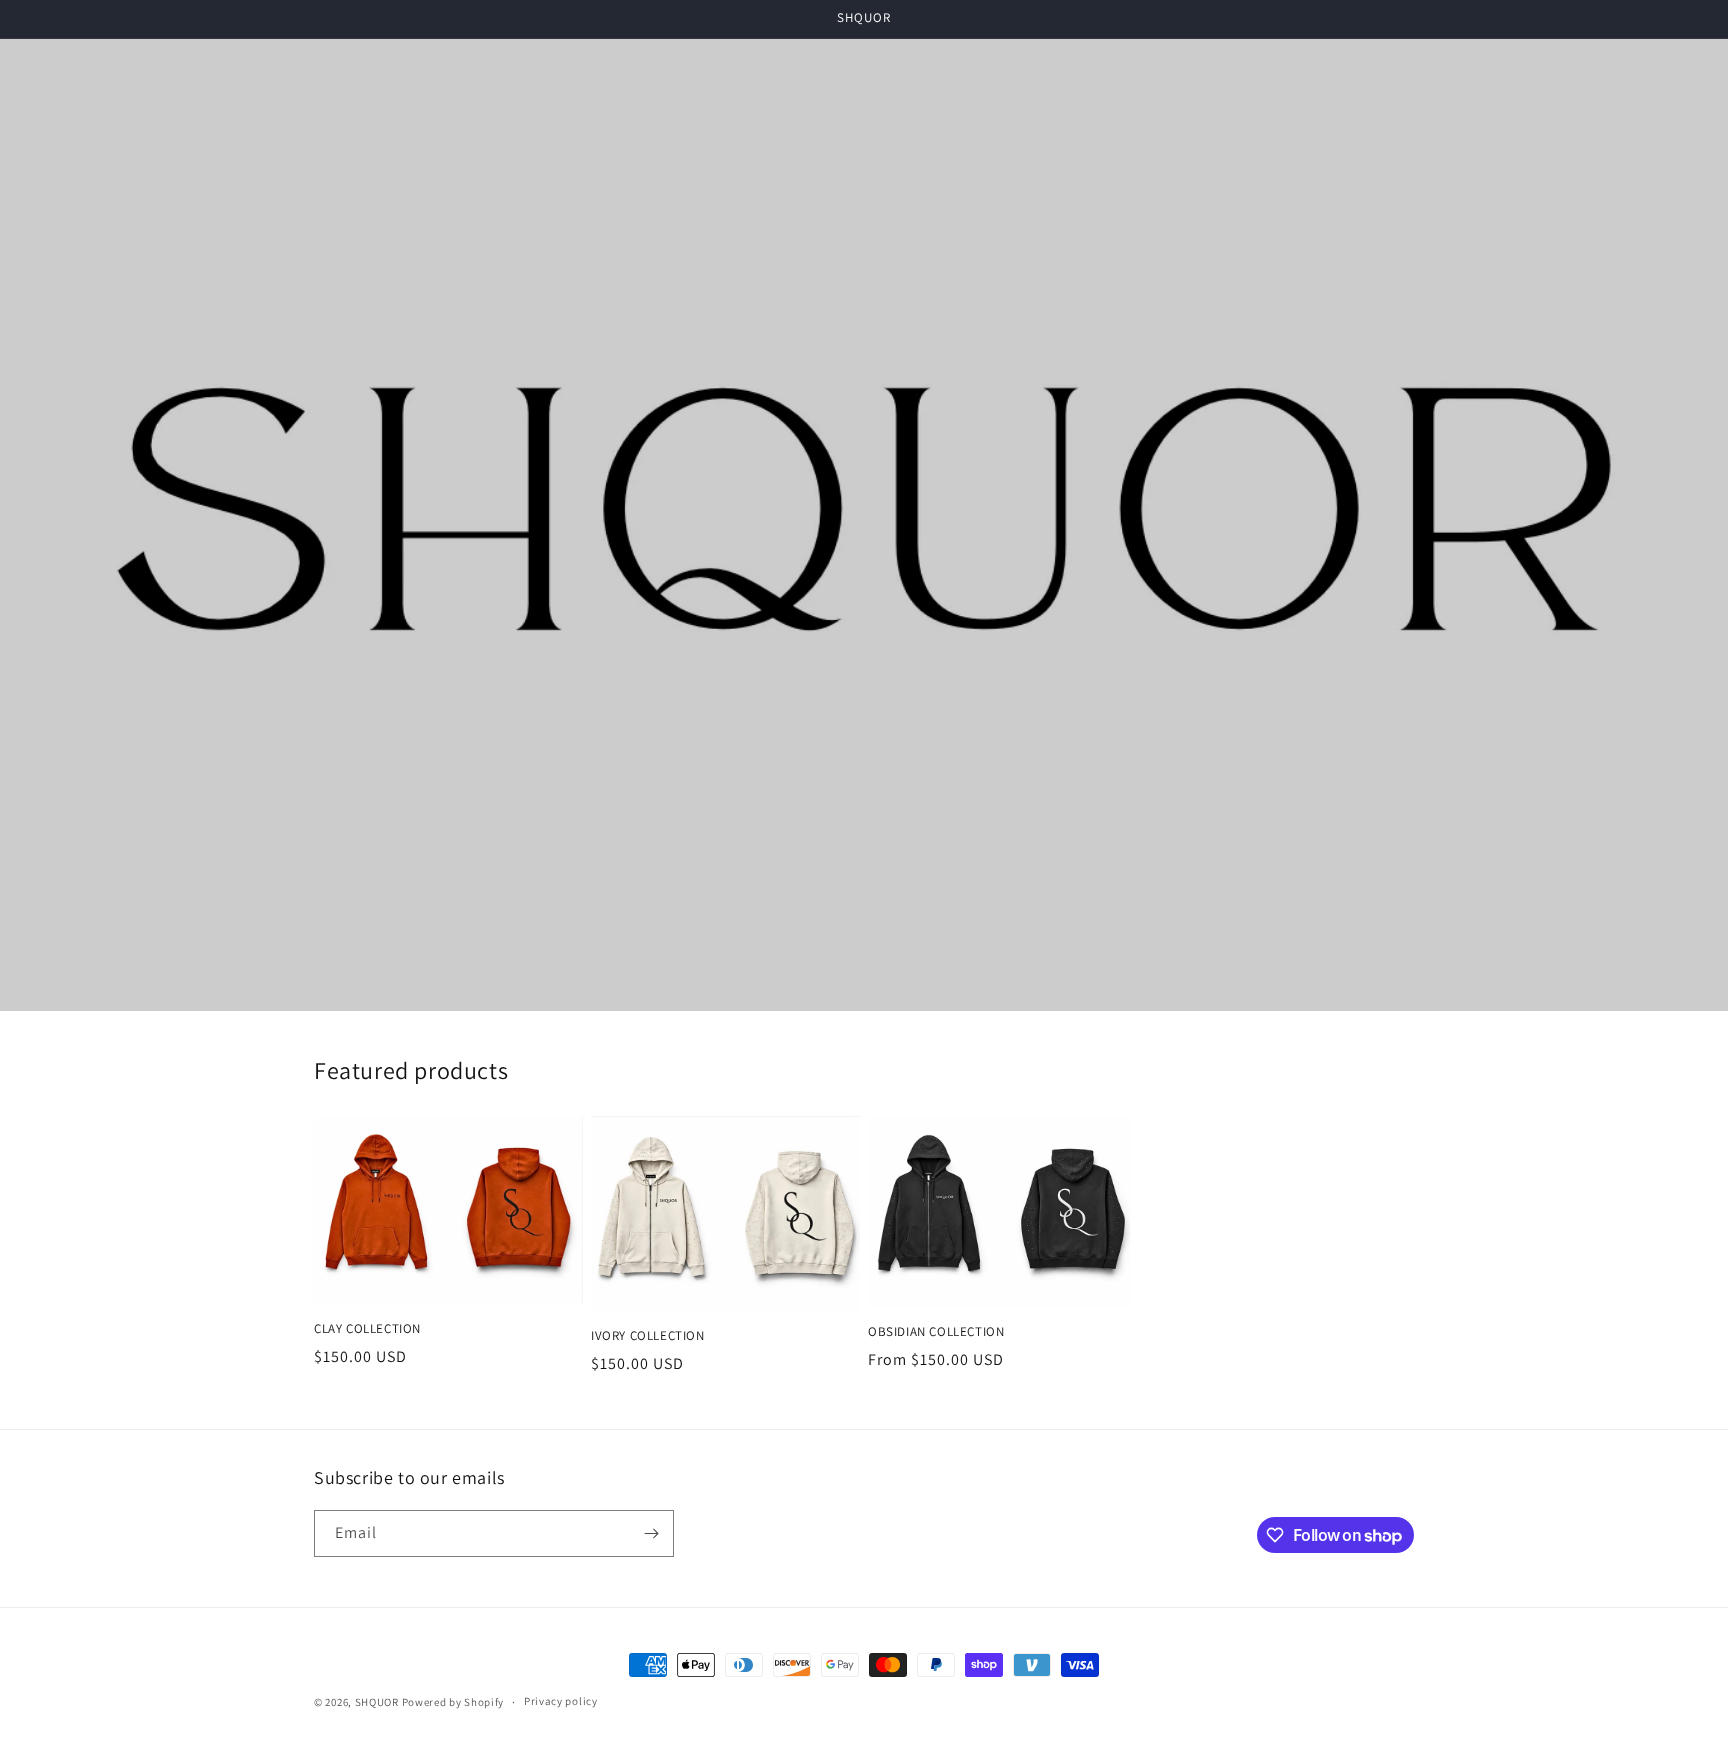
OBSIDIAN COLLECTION (936, 1332)
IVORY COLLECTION (648, 1336)
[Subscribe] (651, 1533)
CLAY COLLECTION (367, 1329)
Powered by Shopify (453, 1702)
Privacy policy (561, 1701)
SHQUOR (377, 1702)
